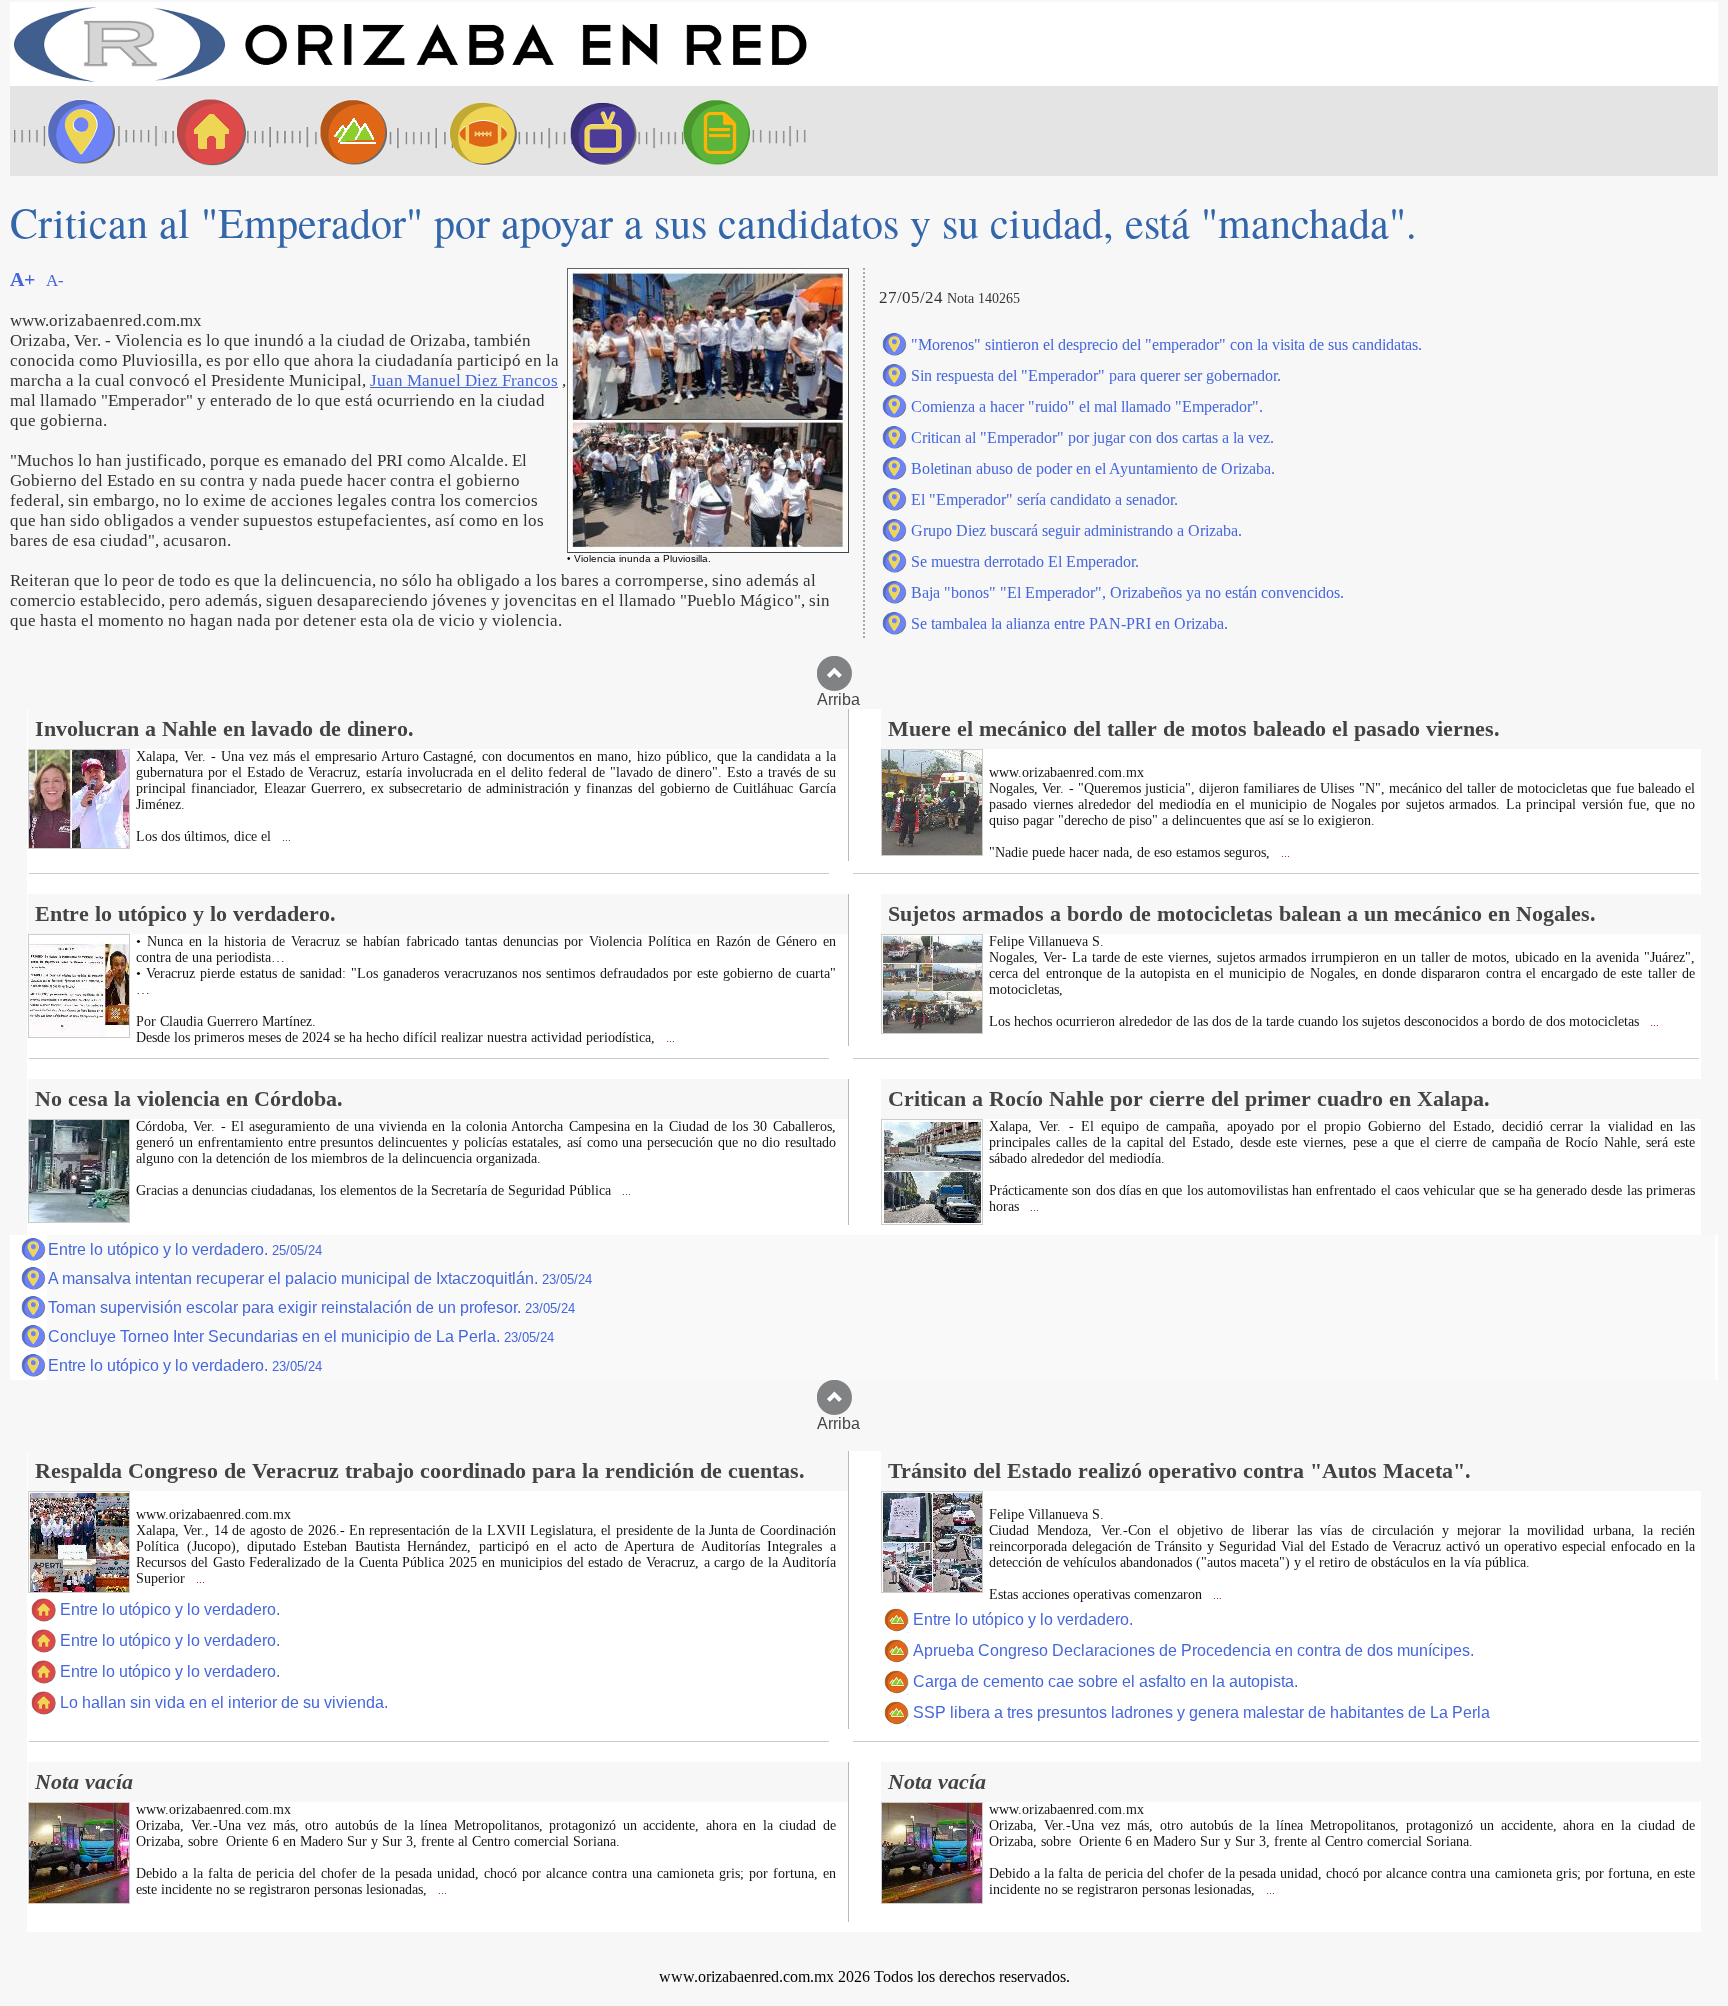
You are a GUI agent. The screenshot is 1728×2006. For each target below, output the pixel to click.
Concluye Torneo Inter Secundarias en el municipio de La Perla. (301, 1336)
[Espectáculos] (595, 131)
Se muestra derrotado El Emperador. (1025, 561)
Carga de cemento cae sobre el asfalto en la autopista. (1105, 1681)
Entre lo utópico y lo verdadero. (185, 1249)
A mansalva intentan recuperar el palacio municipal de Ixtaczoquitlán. (320, 1278)
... (285, 837)
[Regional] (335, 131)
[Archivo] (735, 131)
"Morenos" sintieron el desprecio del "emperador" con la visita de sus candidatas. (1166, 344)
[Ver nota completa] (79, 843)
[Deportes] (465, 131)
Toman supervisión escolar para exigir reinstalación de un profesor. (311, 1307)
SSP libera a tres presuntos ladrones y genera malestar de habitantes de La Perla (1201, 1712)
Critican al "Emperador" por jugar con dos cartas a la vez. (1092, 437)
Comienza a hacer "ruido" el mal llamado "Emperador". (1087, 406)
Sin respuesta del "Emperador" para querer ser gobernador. (1096, 375)
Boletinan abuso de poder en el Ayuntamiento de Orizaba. (1093, 468)
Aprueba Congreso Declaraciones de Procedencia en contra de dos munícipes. (1193, 1650)
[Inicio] (410, 80)
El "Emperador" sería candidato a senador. (1044, 499)
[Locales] (205, 131)
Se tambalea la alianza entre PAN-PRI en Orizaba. (1069, 623)
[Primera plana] (75, 131)
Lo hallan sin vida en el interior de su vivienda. (224, 1702)
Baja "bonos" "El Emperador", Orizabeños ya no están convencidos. (1127, 592)
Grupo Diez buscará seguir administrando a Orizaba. (1076, 530)
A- (55, 280)
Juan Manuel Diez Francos (464, 380)
